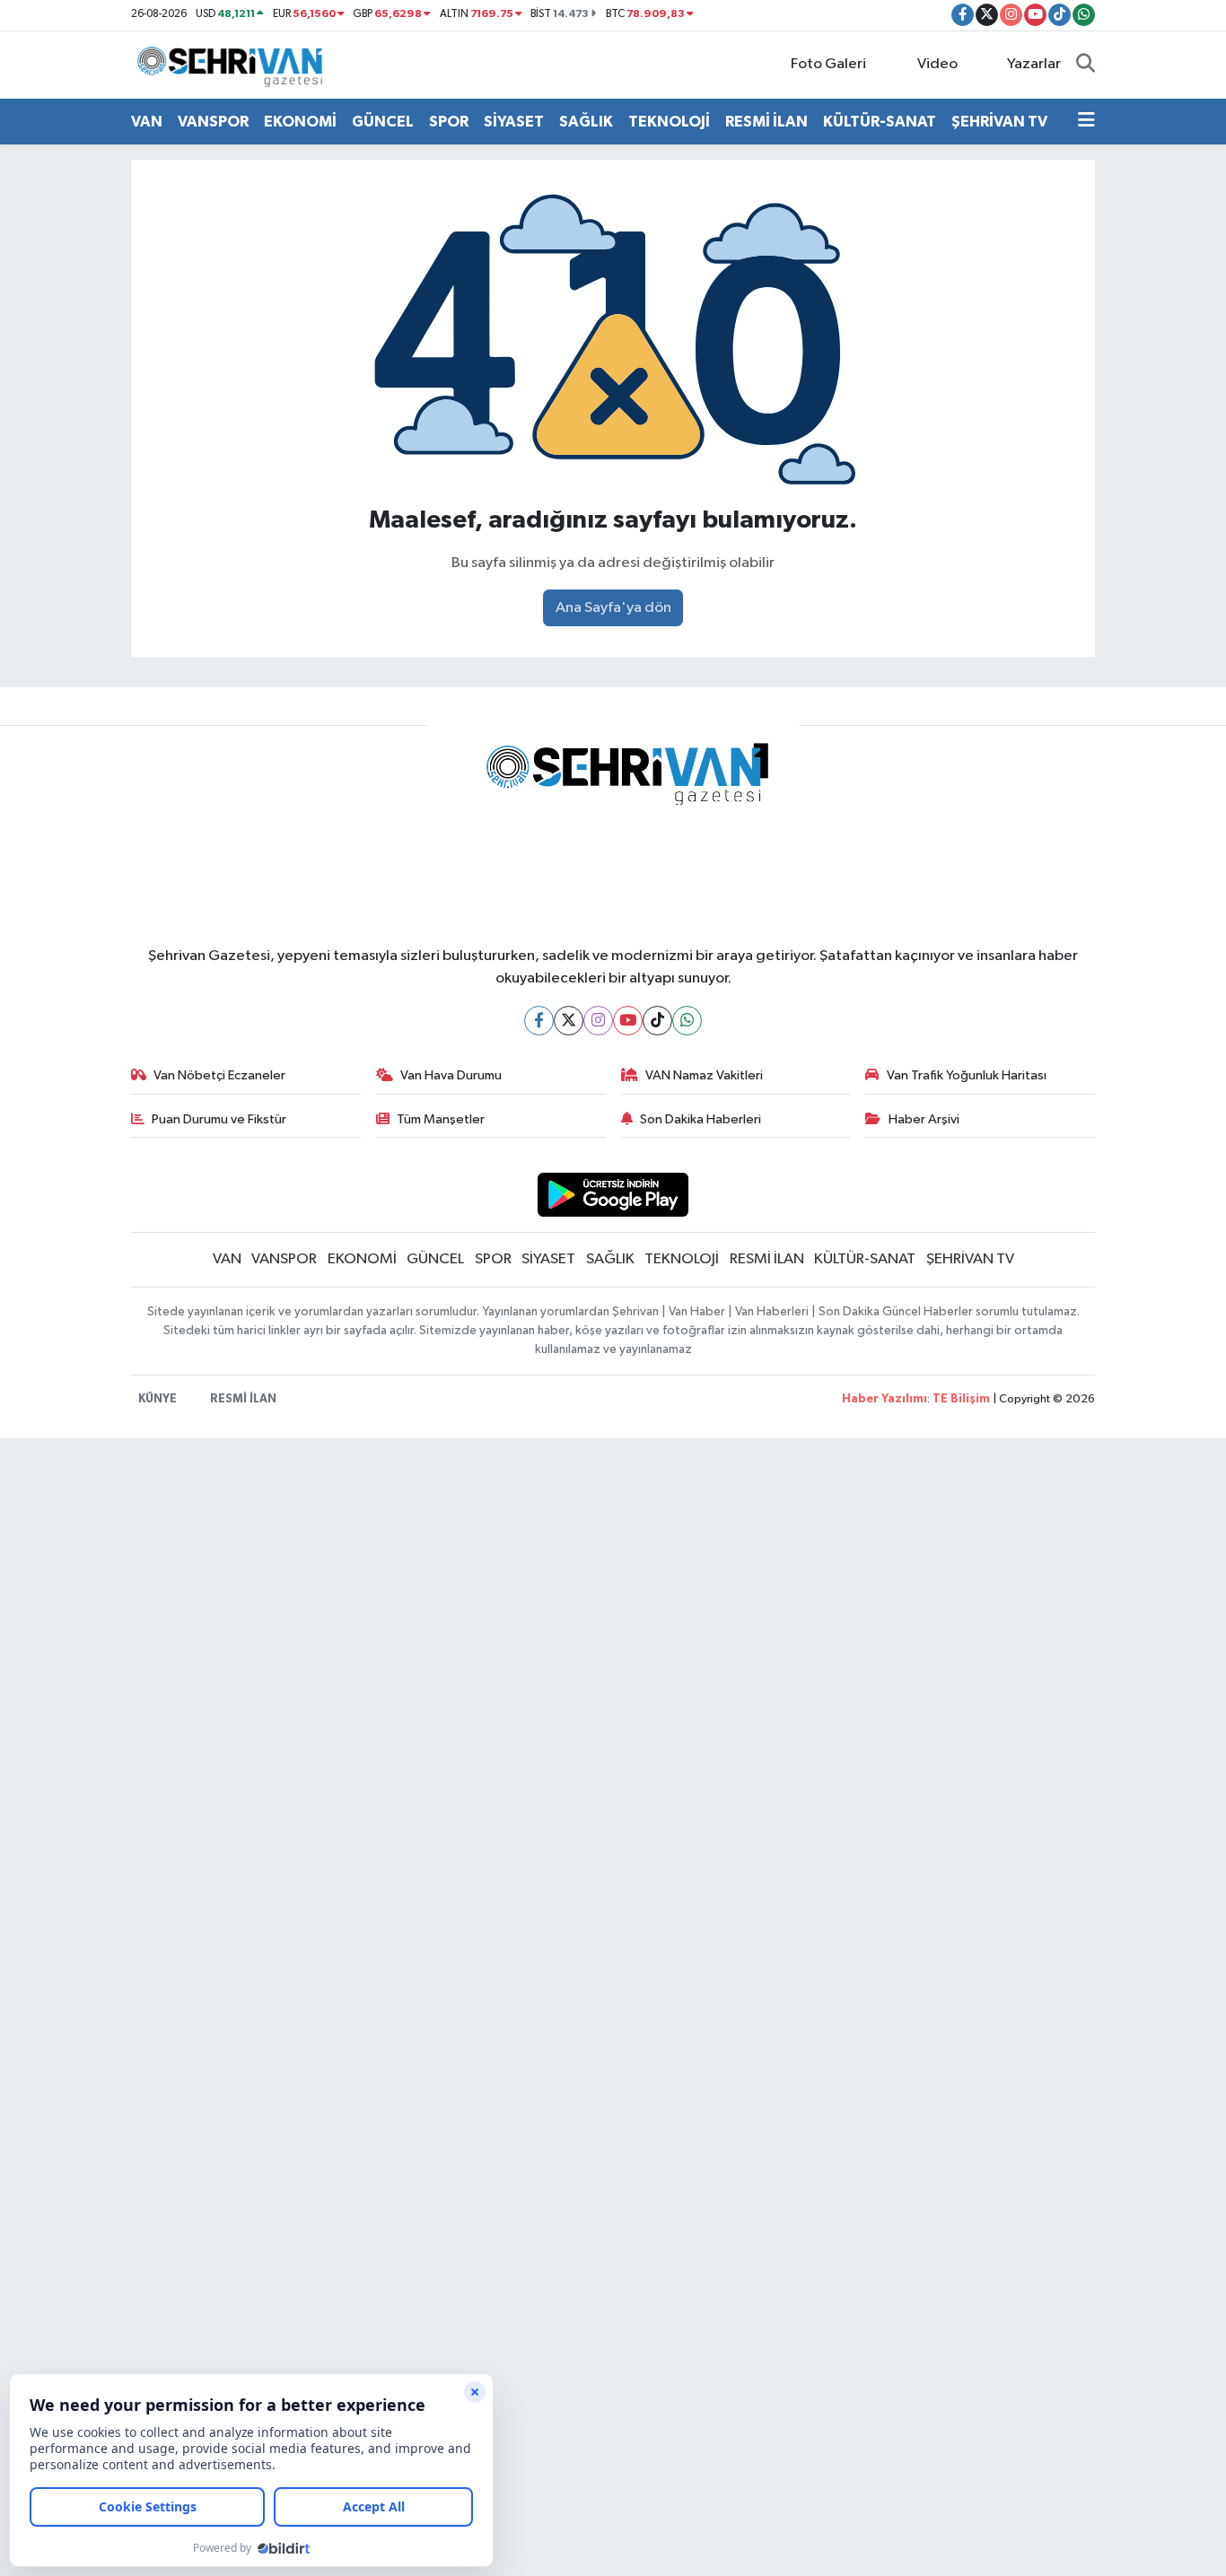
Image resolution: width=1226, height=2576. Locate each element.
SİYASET (514, 122)
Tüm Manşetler (441, 1119)
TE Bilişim (961, 1399)
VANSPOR (213, 122)
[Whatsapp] (687, 1021)
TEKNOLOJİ (669, 122)
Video (937, 64)
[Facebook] (539, 1021)
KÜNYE (158, 1399)
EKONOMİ (300, 122)
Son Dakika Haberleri (701, 1119)
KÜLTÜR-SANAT (880, 122)
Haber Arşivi (924, 1119)
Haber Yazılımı (884, 1399)
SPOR (449, 122)
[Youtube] (628, 1021)
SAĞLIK (586, 122)
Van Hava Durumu (451, 1075)
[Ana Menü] (1086, 122)
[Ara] (1086, 65)
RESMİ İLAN (766, 122)
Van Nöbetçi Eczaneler (219, 1075)
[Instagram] (598, 1021)
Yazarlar (1034, 64)
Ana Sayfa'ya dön (613, 608)
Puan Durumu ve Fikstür (219, 1119)
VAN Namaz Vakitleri (704, 1075)
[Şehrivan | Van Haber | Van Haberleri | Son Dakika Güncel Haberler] (234, 64)
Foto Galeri (828, 64)
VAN (147, 122)
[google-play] (613, 1195)
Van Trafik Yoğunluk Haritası (967, 1075)
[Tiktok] (657, 1021)
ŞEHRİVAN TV (999, 122)
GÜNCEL (383, 122)
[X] (569, 1021)
